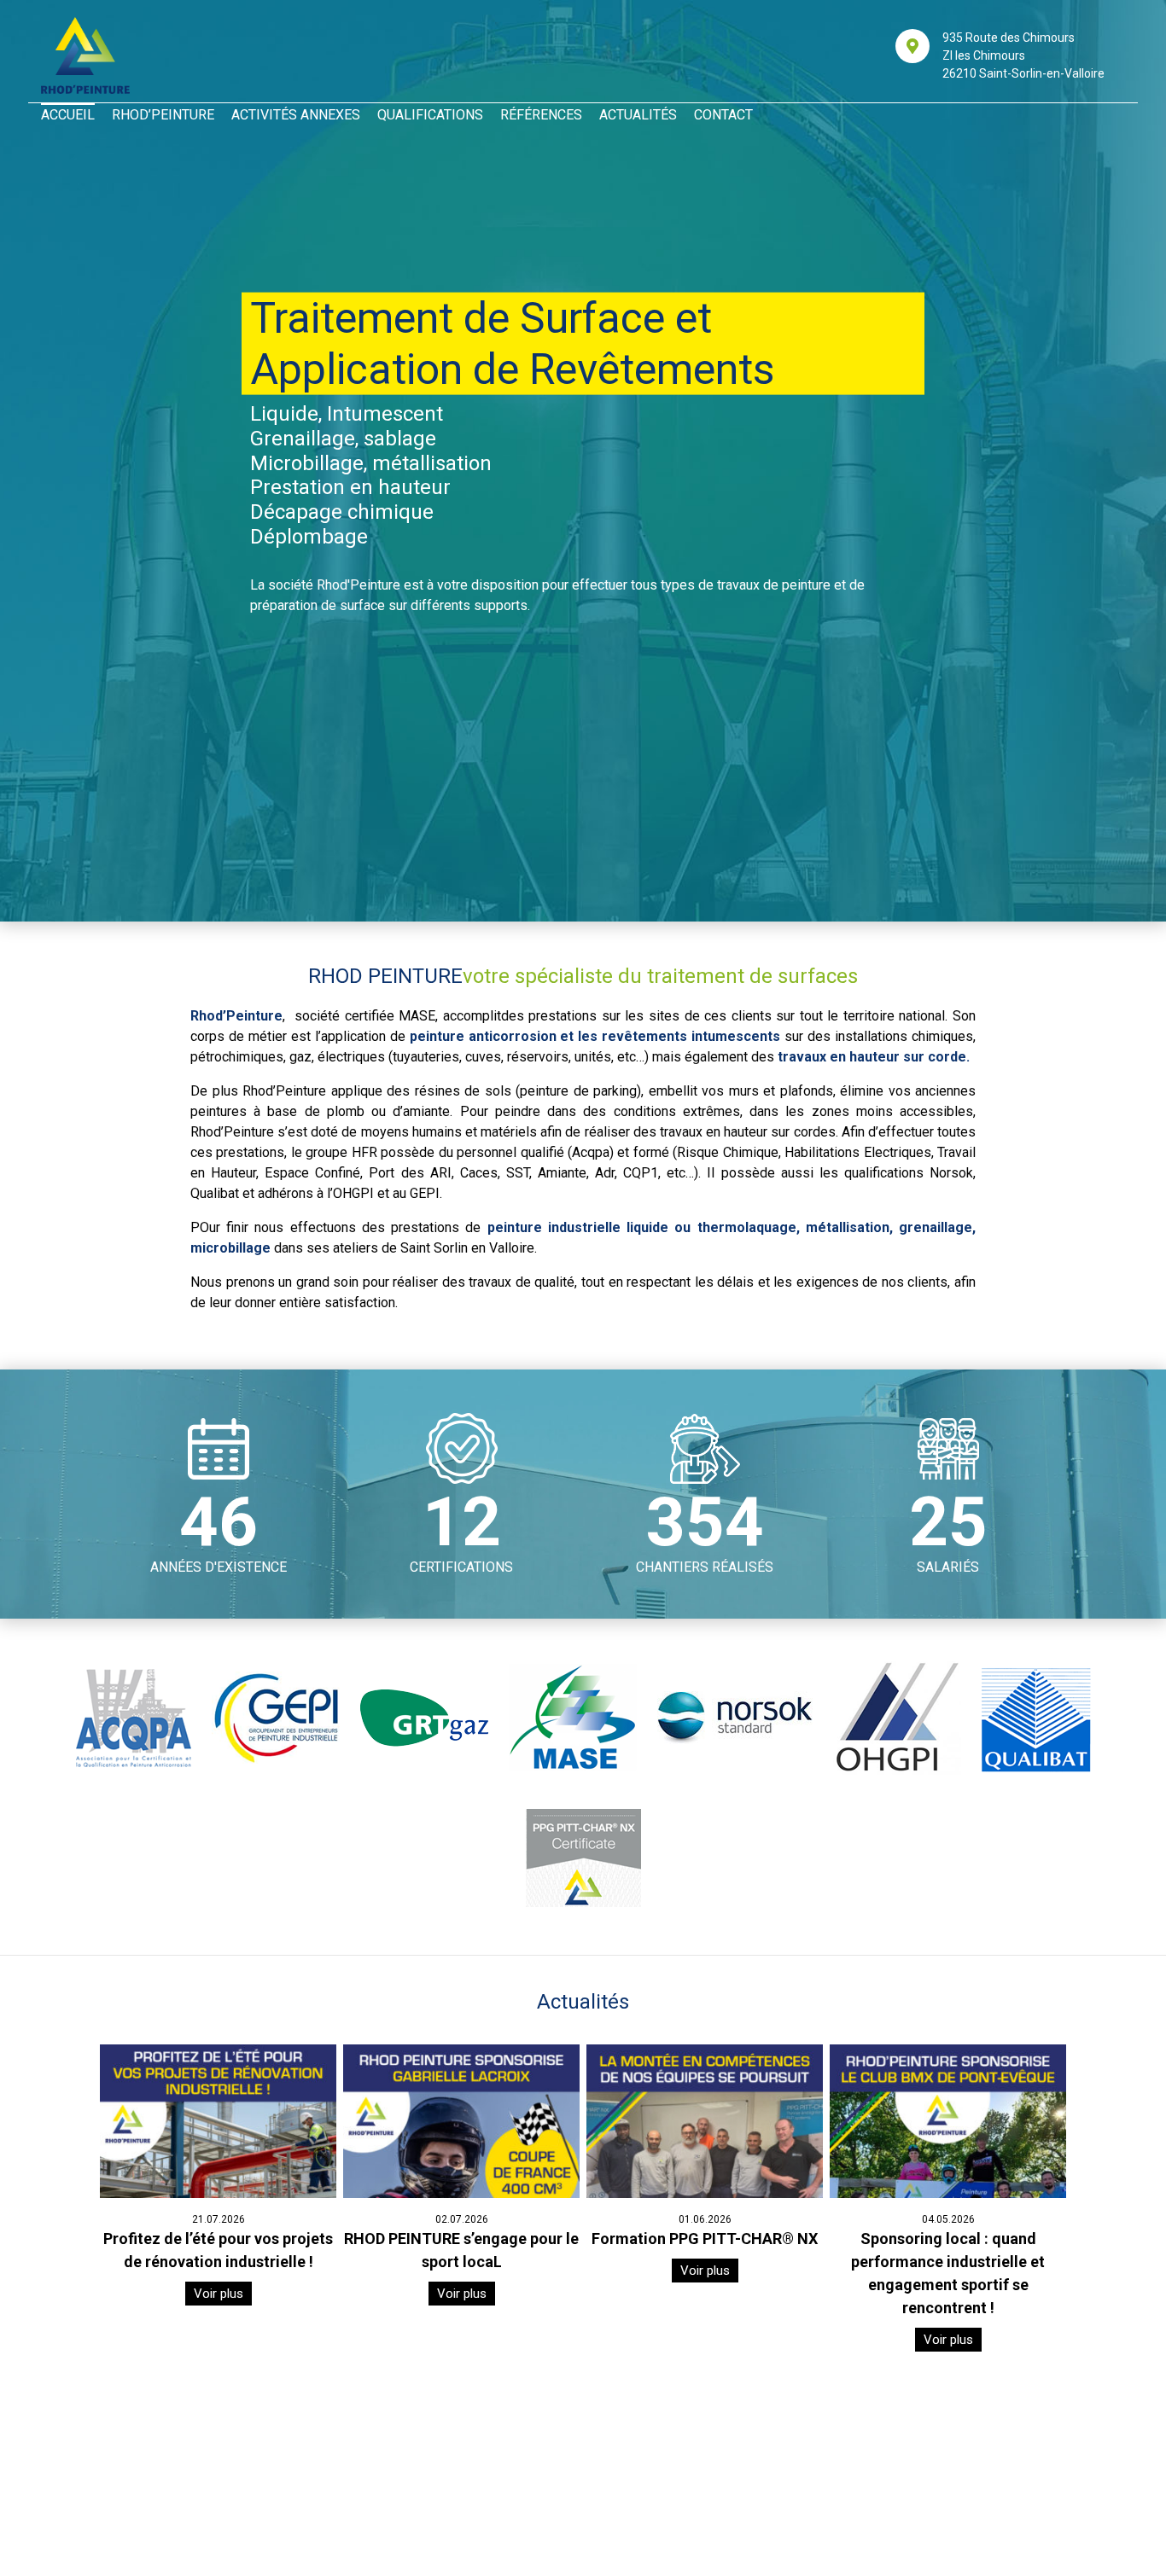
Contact (723, 115)
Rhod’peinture (163, 115)
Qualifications (430, 115)
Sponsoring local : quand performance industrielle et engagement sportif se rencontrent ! (948, 2273)
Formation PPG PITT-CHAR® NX (705, 2239)
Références (541, 115)
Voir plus (219, 2294)
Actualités (638, 115)
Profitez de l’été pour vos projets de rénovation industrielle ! (218, 2250)
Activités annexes (296, 115)
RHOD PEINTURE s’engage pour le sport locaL (461, 2250)
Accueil (68, 115)
